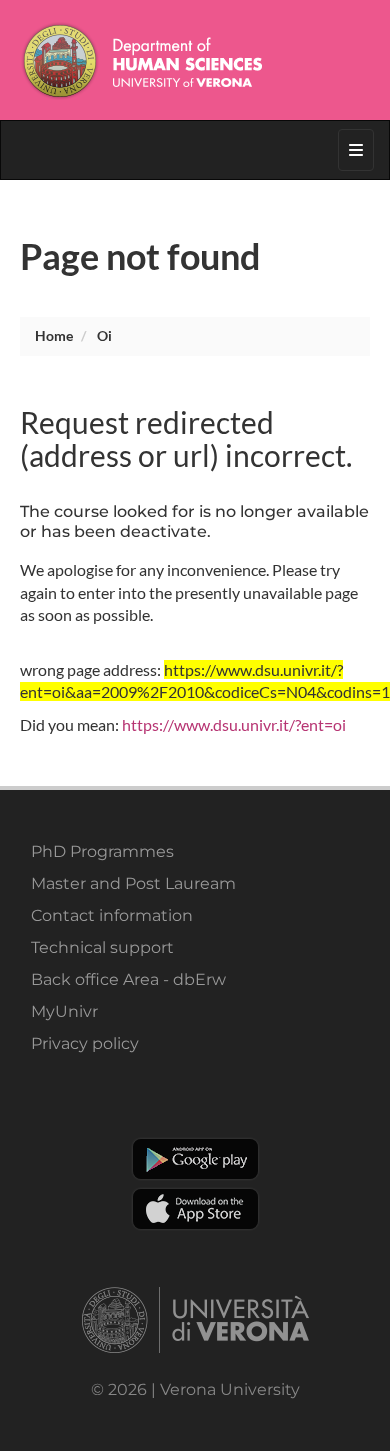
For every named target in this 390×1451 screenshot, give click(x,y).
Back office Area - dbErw (128, 979)
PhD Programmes (102, 851)
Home (54, 335)
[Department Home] (195, 60)
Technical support (102, 947)
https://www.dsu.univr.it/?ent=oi (234, 724)
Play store (195, 1159)
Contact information (112, 915)
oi (104, 335)
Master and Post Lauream (133, 883)
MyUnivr (64, 1011)
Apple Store (195, 1209)
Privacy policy (85, 1043)
